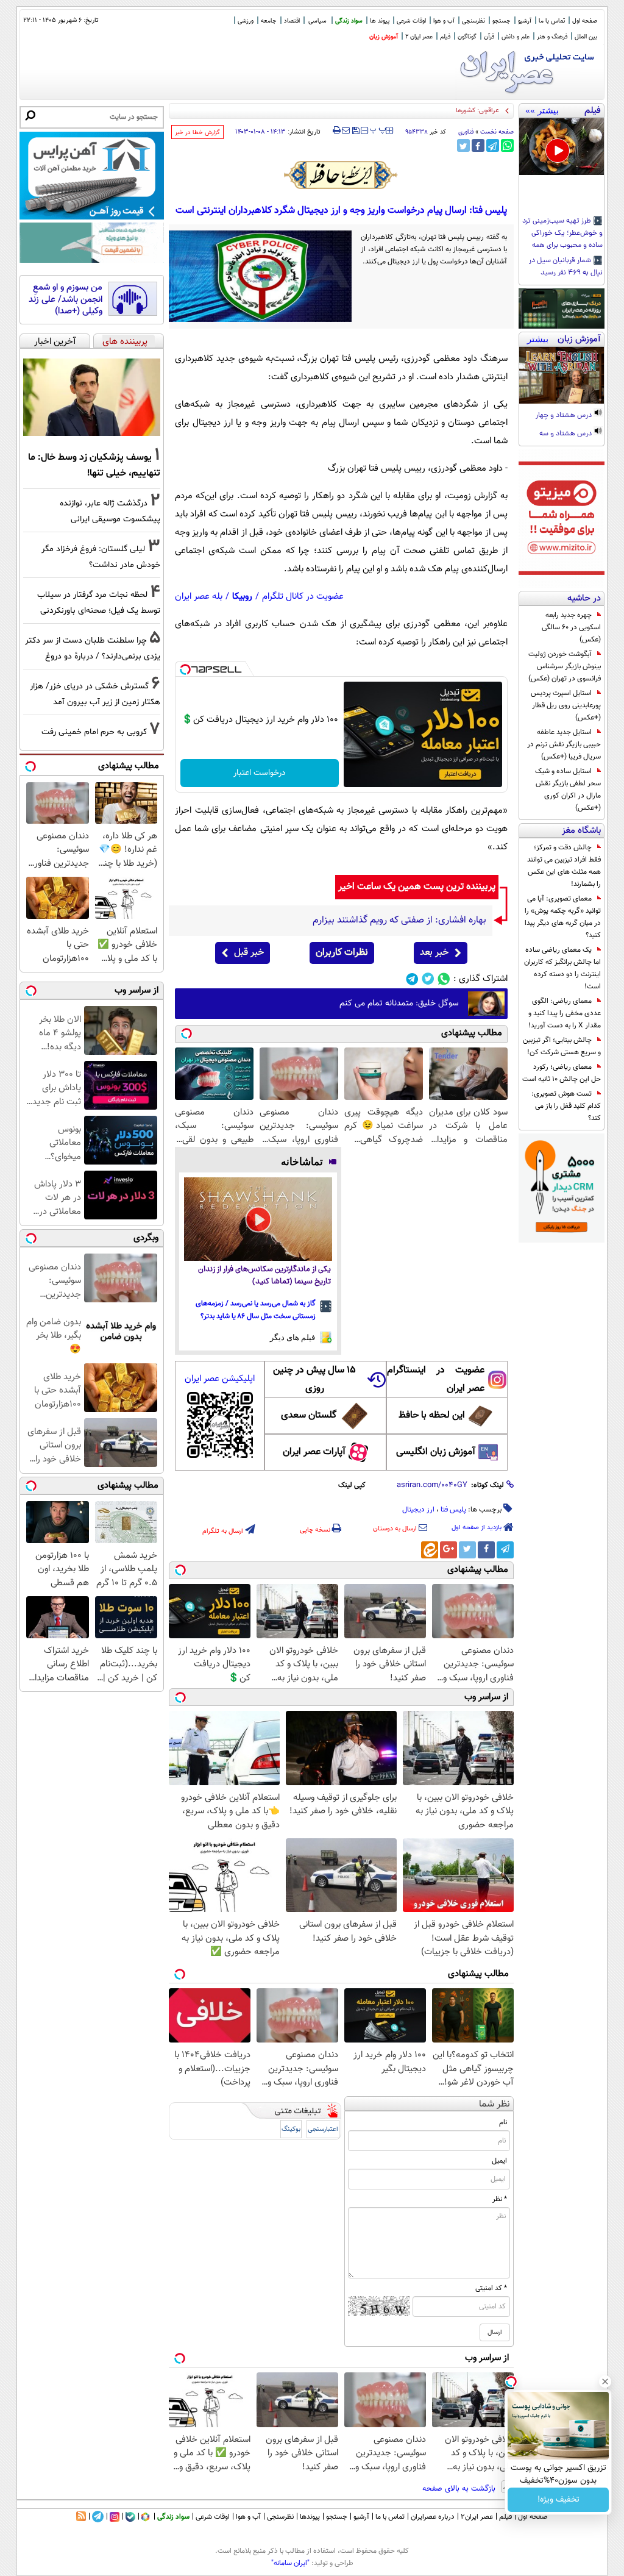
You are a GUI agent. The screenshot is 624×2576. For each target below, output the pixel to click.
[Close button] (605, 2382)
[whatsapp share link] (507, 145)
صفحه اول (585, 21)
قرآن (489, 37)
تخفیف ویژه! (558, 2500)
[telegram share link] (493, 145)
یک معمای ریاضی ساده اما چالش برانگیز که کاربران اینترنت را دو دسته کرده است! (562, 968)
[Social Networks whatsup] (444, 979)
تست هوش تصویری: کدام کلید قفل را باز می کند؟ (566, 1106)
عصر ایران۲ (477, 2517)
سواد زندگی (349, 21)
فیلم (445, 37)
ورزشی (246, 21)
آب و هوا (444, 21)
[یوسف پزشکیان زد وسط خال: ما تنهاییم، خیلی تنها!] (92, 398)
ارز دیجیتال (418, 1510)
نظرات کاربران (342, 953)
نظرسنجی (473, 21)
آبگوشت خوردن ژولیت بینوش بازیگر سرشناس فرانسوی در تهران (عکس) (565, 666)
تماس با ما (552, 21)
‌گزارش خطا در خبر (197, 133)
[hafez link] (341, 175)
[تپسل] (185, 669)
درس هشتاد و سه (566, 434)
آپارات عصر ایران (314, 1452)
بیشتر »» (542, 110)
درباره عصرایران (433, 2517)
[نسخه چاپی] (337, 130)
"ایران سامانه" (290, 2563)
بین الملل (586, 37)
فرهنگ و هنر (552, 37)
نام (503, 2122)
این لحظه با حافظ (432, 1415)
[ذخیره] (355, 131)
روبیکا (242, 597)
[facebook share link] (478, 145)
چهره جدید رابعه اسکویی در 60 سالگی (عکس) (571, 627)
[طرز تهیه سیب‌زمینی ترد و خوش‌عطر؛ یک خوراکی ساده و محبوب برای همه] (562, 147)
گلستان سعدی (309, 1415)
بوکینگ (291, 2129)
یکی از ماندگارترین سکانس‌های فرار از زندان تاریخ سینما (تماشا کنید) (264, 1276)
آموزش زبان (384, 37)
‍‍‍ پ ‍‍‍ (378, 129)
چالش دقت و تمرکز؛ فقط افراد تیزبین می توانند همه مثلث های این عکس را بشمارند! (564, 866)
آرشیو (525, 21)
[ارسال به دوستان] (346, 130)
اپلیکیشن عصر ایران (220, 1379)
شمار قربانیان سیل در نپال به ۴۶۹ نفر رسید (566, 267)
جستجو (502, 21)
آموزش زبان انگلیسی (436, 1452)
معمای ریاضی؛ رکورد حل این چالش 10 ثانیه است (562, 1073)
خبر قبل (249, 953)
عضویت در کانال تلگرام (303, 597)
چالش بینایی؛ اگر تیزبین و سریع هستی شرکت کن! (562, 1046)
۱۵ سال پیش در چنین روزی (314, 1379)
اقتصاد (292, 21)
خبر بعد (434, 953)
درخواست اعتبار (260, 773)
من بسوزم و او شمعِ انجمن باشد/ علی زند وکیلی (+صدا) (66, 300)
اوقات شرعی (411, 21)
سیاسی (317, 21)
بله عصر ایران (199, 597)
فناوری (466, 132)
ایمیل (499, 2161)
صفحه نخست (497, 132)
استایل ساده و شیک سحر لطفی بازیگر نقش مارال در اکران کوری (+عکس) (568, 790)
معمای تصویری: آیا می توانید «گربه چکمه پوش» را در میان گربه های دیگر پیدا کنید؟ (563, 917)
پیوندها (310, 2517)
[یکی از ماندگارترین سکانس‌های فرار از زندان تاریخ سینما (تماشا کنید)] (258, 1219)
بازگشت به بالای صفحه (460, 2489)
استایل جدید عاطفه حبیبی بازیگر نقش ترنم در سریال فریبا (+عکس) (564, 744)
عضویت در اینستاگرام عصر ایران (436, 1379)
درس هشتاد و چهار (565, 416)
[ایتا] (430, 1550)
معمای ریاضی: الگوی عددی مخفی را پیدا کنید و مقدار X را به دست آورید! (565, 1013)
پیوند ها (380, 21)
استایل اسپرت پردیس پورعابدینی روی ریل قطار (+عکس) (566, 705)
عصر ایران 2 (419, 37)
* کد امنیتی (491, 2288)
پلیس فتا (453, 1510)
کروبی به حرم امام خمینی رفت (94, 732)
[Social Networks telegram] (412, 979)
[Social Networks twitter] (428, 979)
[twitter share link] (463, 145)
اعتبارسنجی (323, 2129)
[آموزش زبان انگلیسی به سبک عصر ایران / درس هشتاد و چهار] (562, 375)
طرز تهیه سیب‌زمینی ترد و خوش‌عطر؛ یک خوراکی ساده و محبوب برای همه (562, 234)
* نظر (500, 2199)
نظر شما (495, 2104)
